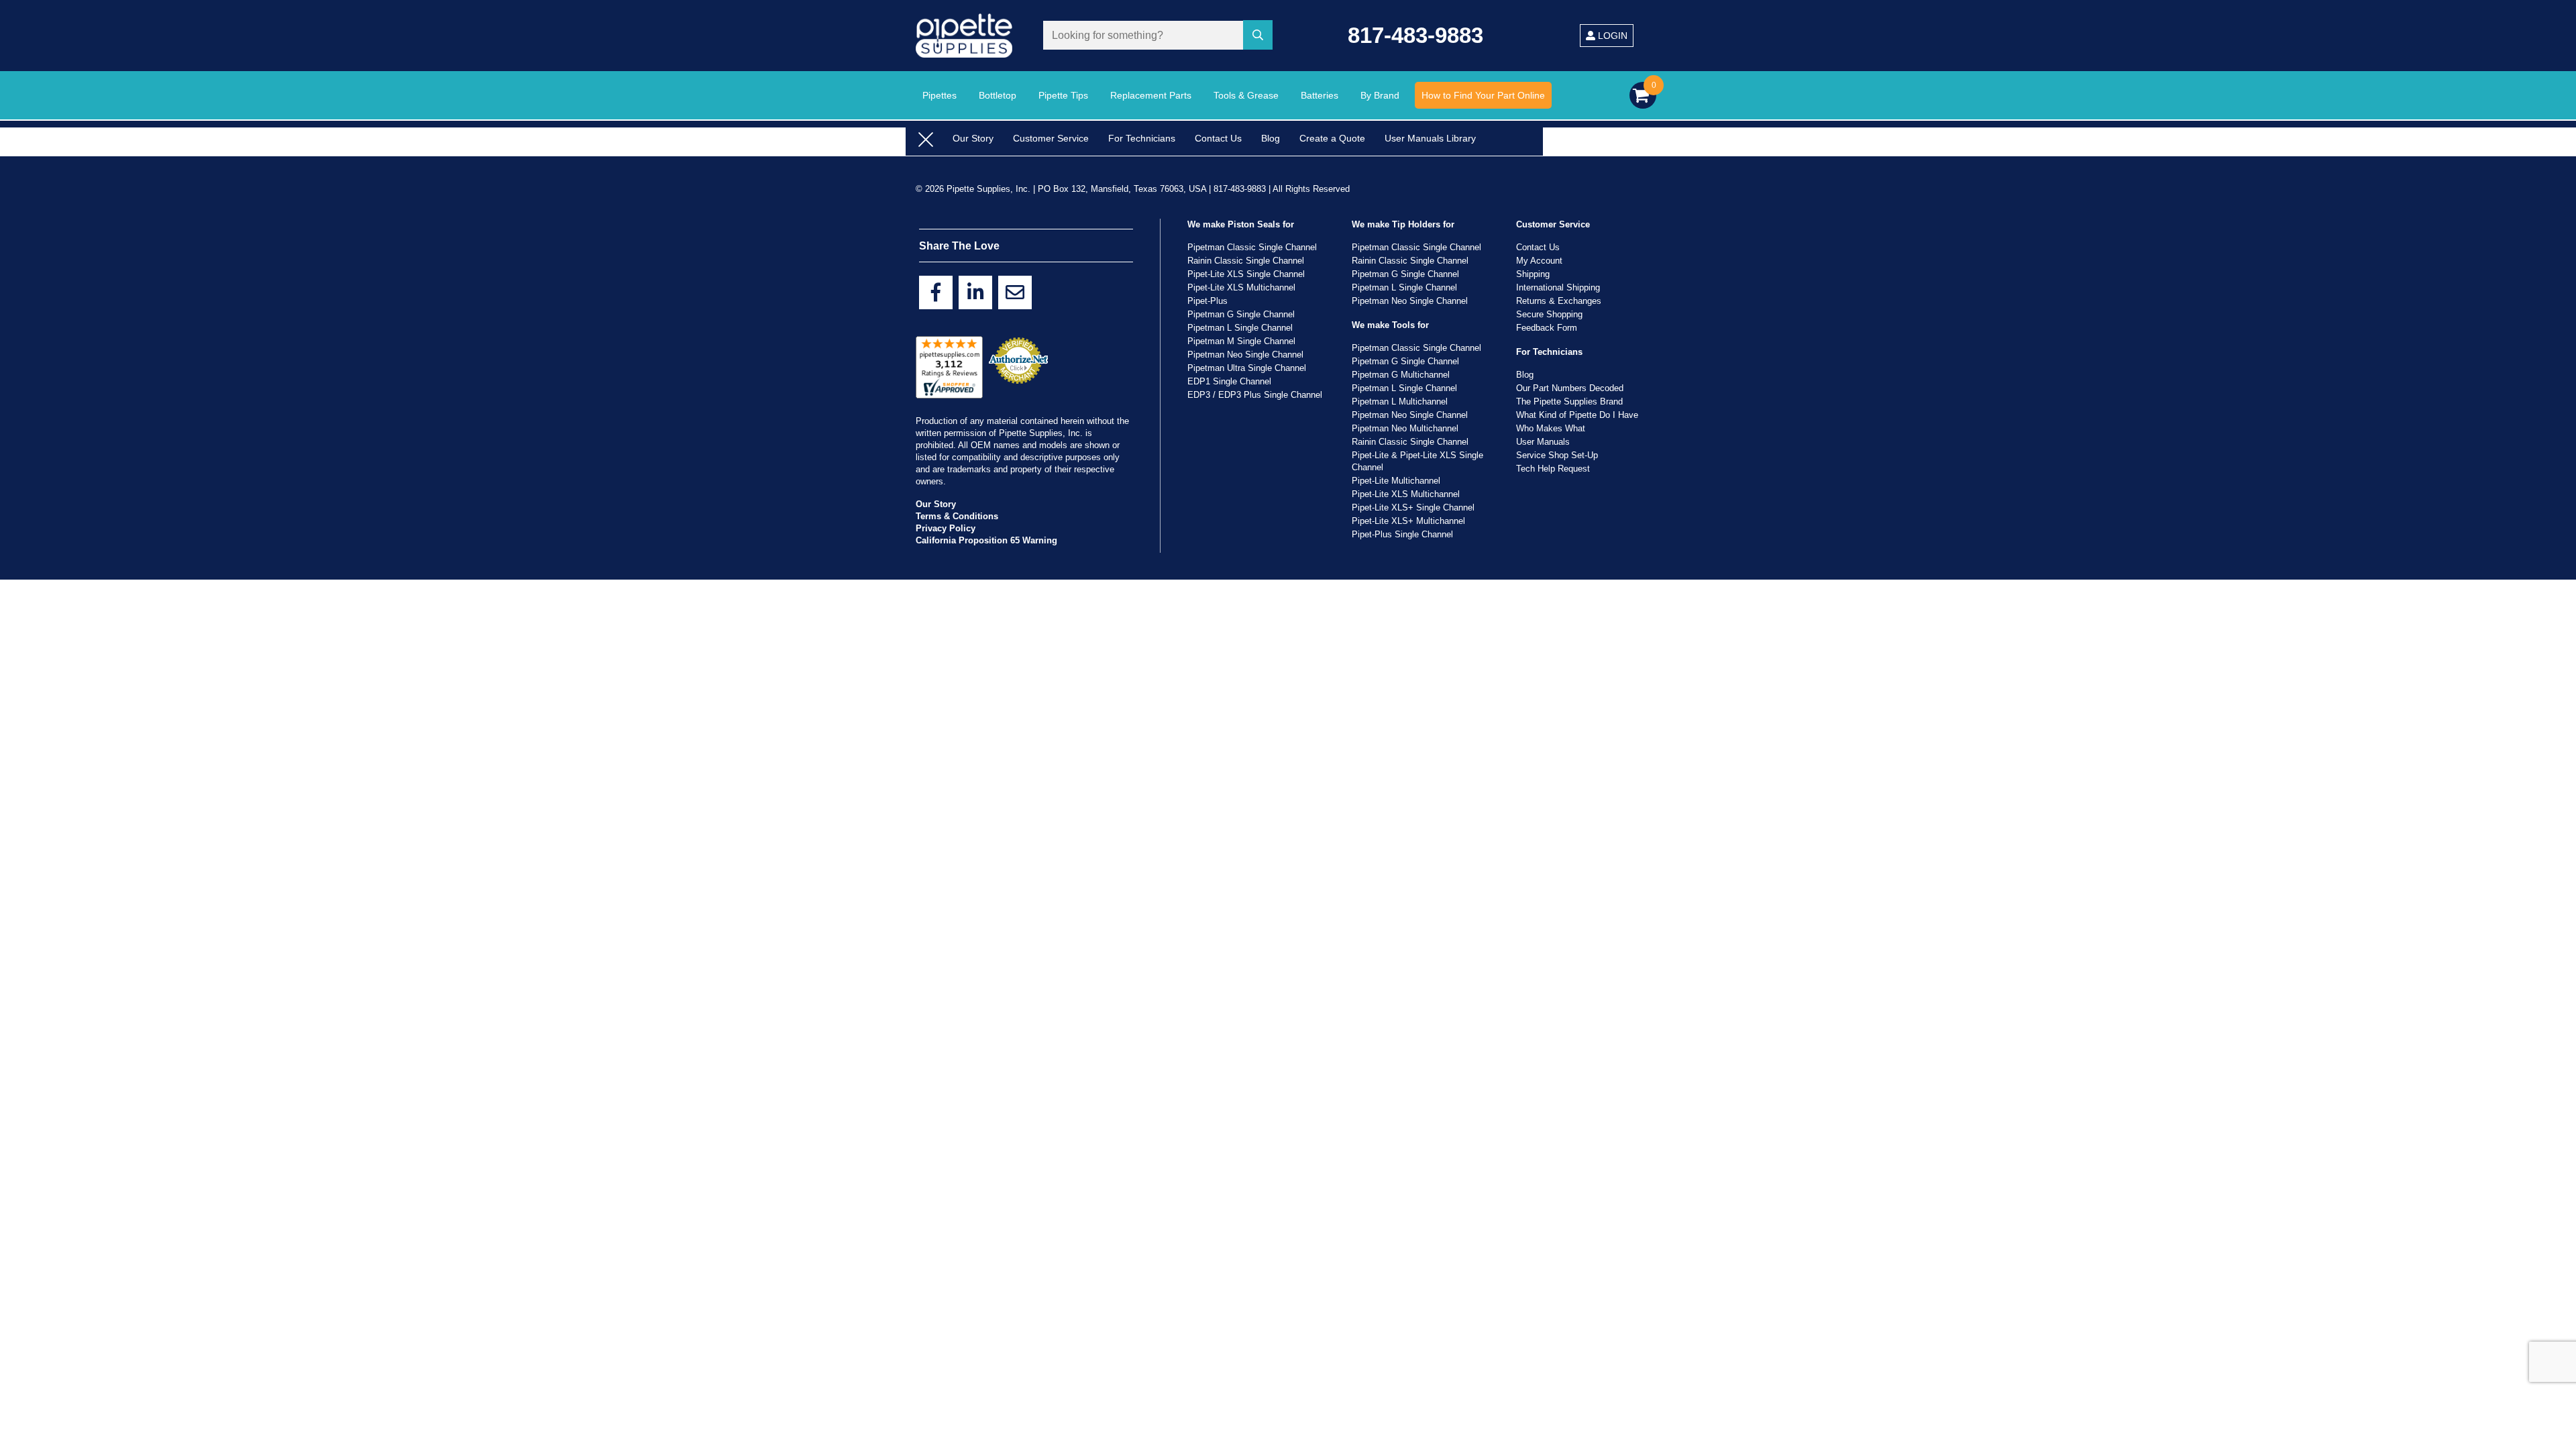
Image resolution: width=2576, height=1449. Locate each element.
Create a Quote (1332, 138)
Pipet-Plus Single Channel (1402, 534)
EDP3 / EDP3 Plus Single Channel (1255, 395)
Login (1611, 36)
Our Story (973, 138)
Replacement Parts (1151, 95)
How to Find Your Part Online (1483, 95)
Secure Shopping (1549, 314)
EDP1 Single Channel (1229, 381)
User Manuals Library (1430, 138)
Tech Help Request (1553, 469)
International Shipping (1558, 287)
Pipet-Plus (1207, 301)
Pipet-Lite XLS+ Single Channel (1413, 507)
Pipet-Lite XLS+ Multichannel (1408, 521)
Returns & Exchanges (1559, 301)
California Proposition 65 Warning (986, 540)
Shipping (1533, 274)
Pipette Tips (1063, 95)
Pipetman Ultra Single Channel (1247, 368)
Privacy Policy (946, 528)
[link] (936, 292)
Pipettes (940, 95)
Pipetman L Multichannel (1400, 401)
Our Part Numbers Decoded (1570, 388)
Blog (1271, 138)
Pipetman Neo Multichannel (1405, 428)
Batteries (1320, 95)
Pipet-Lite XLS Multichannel (1241, 287)
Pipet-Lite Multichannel (1396, 481)
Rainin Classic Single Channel (1246, 261)
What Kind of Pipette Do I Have (1577, 415)
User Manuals (1543, 442)
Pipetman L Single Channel (1240, 328)
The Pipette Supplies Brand (1569, 401)
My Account (1539, 261)
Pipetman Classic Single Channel (1252, 247)
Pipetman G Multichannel (1401, 375)
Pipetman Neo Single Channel (1245, 355)
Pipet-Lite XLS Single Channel (1246, 274)
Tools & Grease (1246, 95)
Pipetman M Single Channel (1241, 341)
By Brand (1380, 95)
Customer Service (1051, 138)
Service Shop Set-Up (1557, 455)
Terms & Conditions (957, 516)
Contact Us (1218, 138)
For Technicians (1142, 138)
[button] (1260, 36)
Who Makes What (1551, 428)
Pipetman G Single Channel (1241, 314)
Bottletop (998, 95)
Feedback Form (1547, 328)
